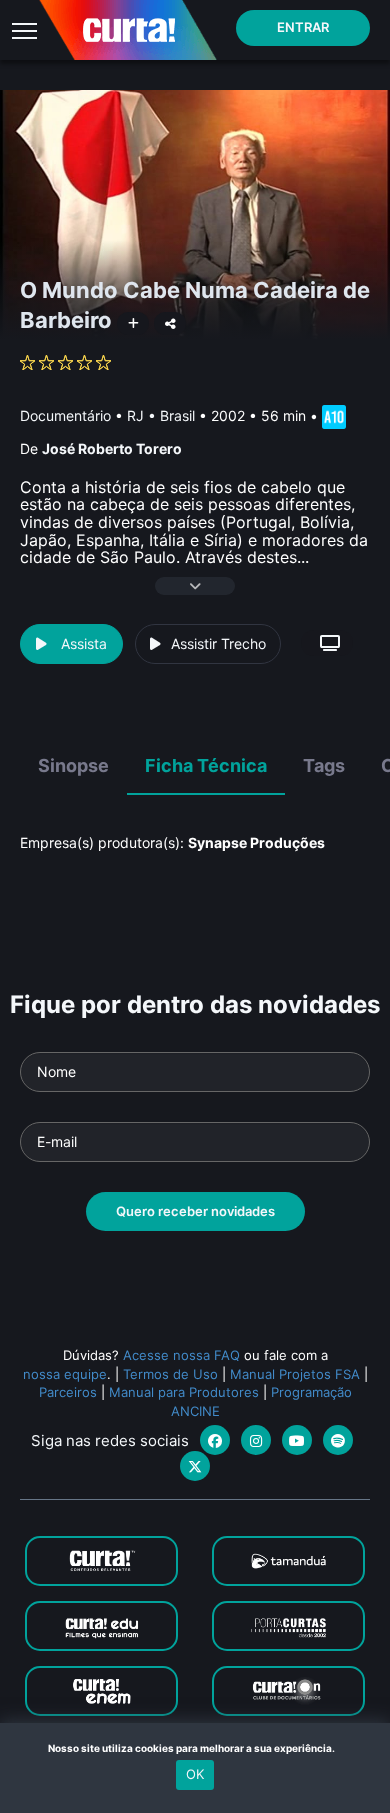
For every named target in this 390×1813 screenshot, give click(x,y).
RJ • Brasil (161, 415)
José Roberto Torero (112, 448)
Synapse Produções (256, 842)
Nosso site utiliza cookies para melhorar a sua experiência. (195, 1748)
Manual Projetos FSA (295, 1374)
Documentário (65, 415)
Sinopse (73, 765)
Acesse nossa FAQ (181, 1355)
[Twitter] (195, 1466)
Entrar (303, 27)
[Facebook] (215, 1440)
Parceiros (68, 1392)
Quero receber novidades (195, 1211)
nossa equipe (65, 1374)
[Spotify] (338, 1440)
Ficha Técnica (206, 765)
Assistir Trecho (218, 643)
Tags (324, 765)
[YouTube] (297, 1440)
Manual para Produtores (184, 1392)
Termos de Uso (170, 1374)
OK (195, 1774)
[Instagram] (256, 1440)
